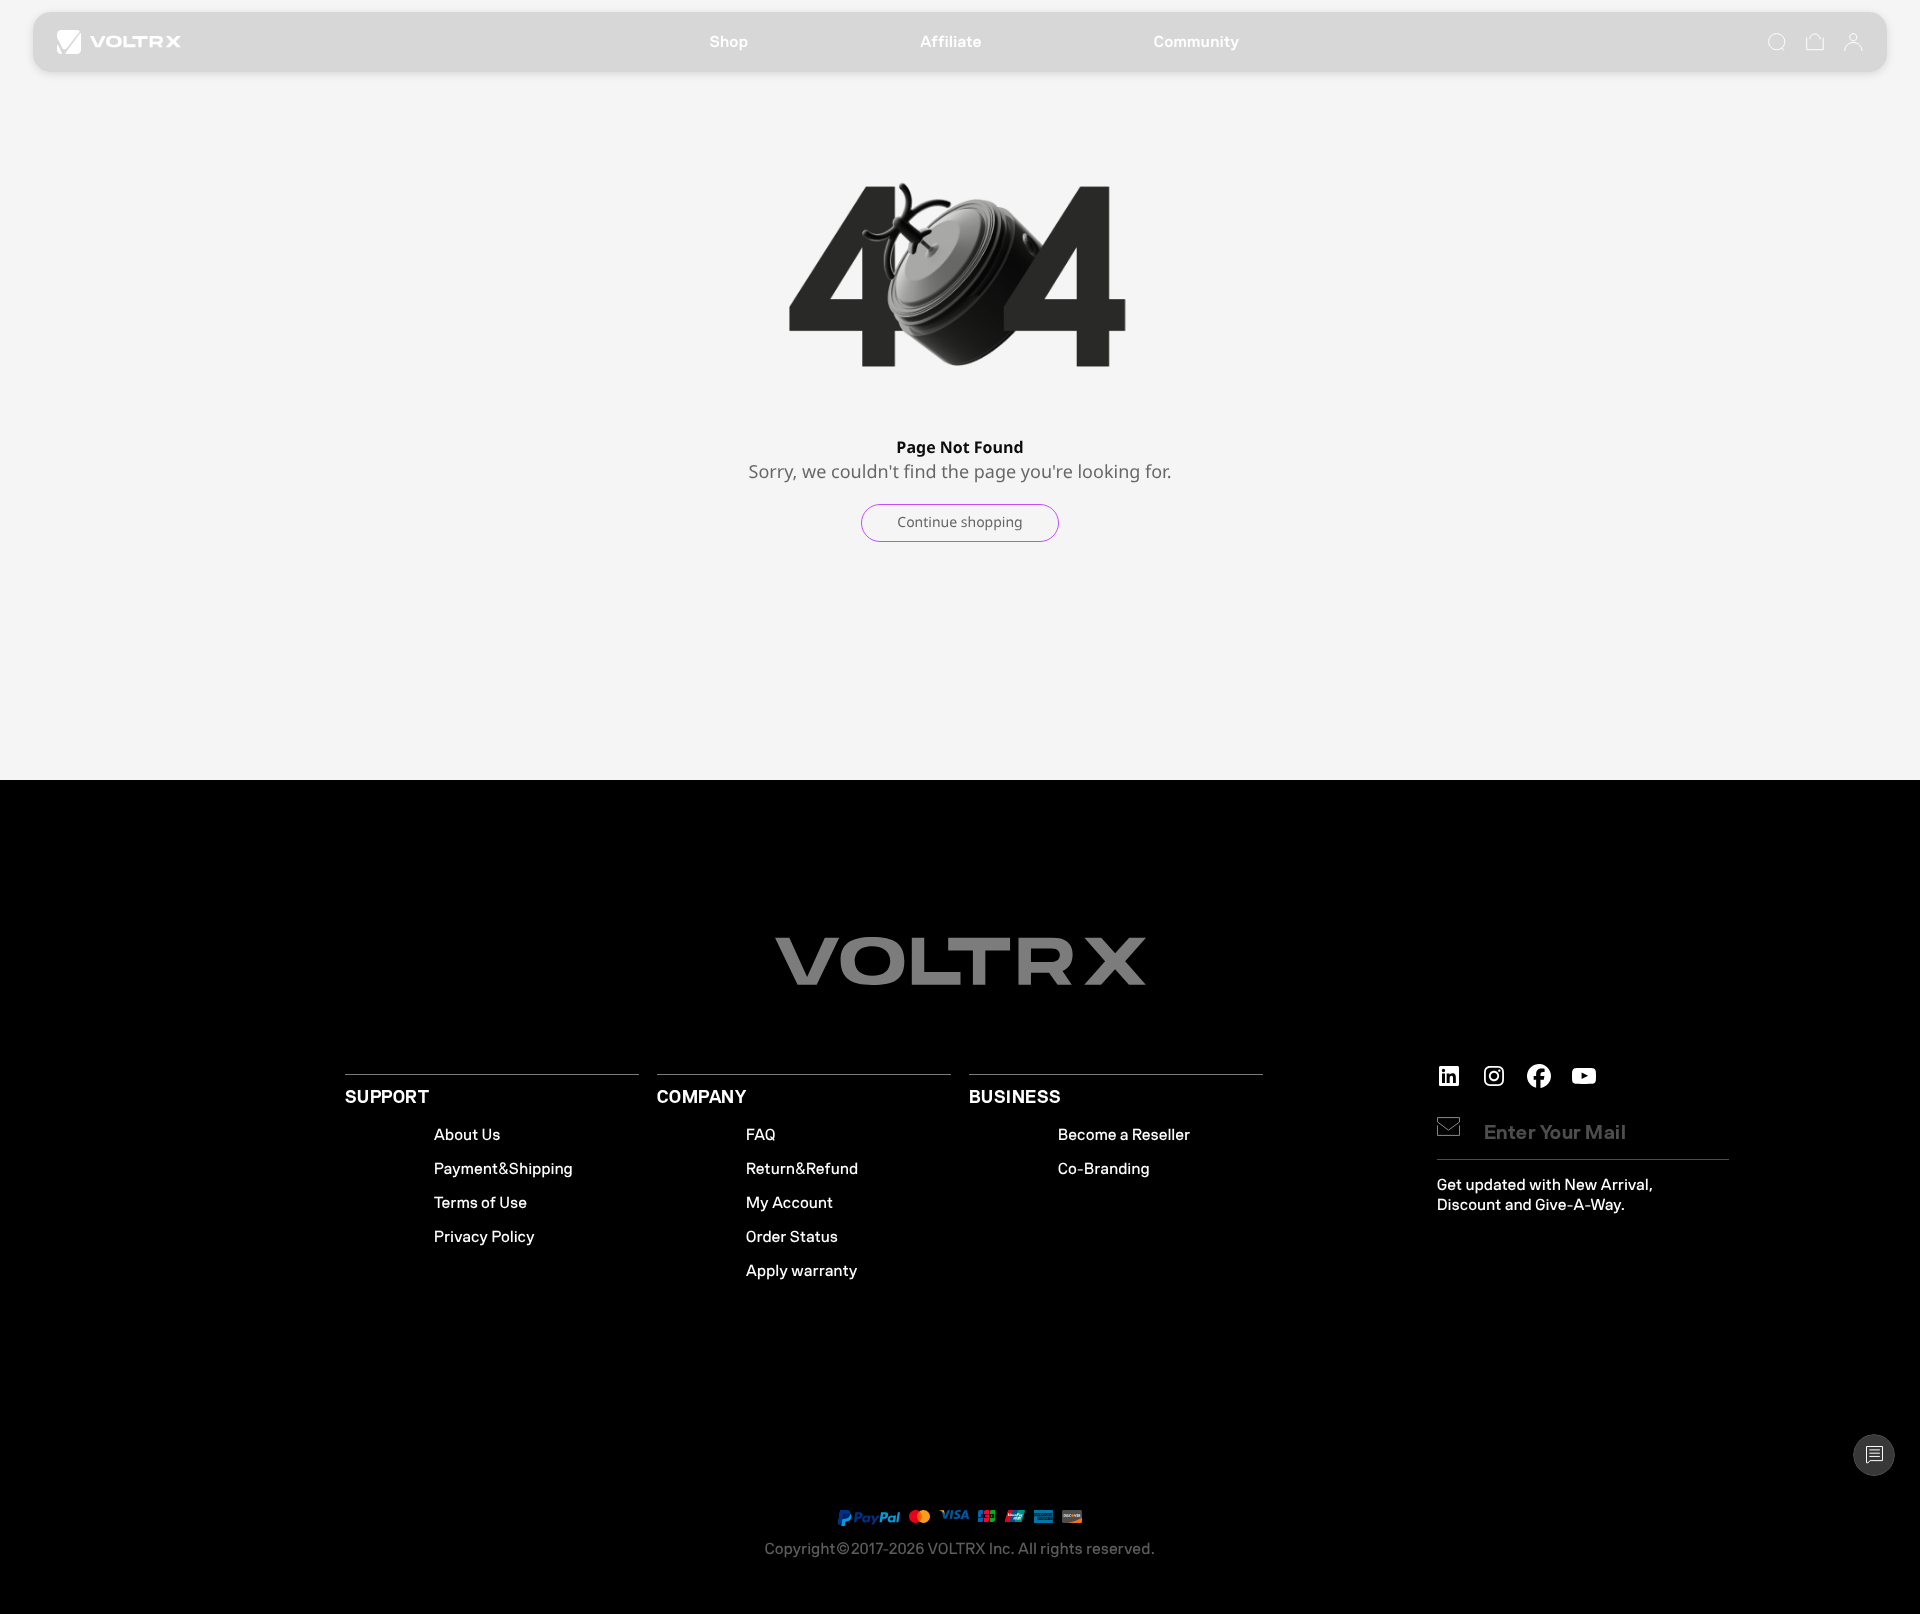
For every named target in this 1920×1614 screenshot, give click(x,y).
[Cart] (1815, 42)
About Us (467, 1135)
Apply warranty (802, 1271)
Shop (728, 42)
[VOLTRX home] (119, 42)
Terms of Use (480, 1203)
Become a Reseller (1124, 1135)
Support (387, 1098)
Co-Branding (1104, 1169)
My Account (789, 1203)
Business (1015, 1098)
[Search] (1777, 42)
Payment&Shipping (503, 1169)
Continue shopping (959, 522)
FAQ (761, 1135)
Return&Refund (802, 1169)
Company (701, 1098)
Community (1197, 42)
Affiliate (951, 42)
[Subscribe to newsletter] (1448, 1126)
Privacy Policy (484, 1237)
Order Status (792, 1237)
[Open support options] (1874, 1455)
